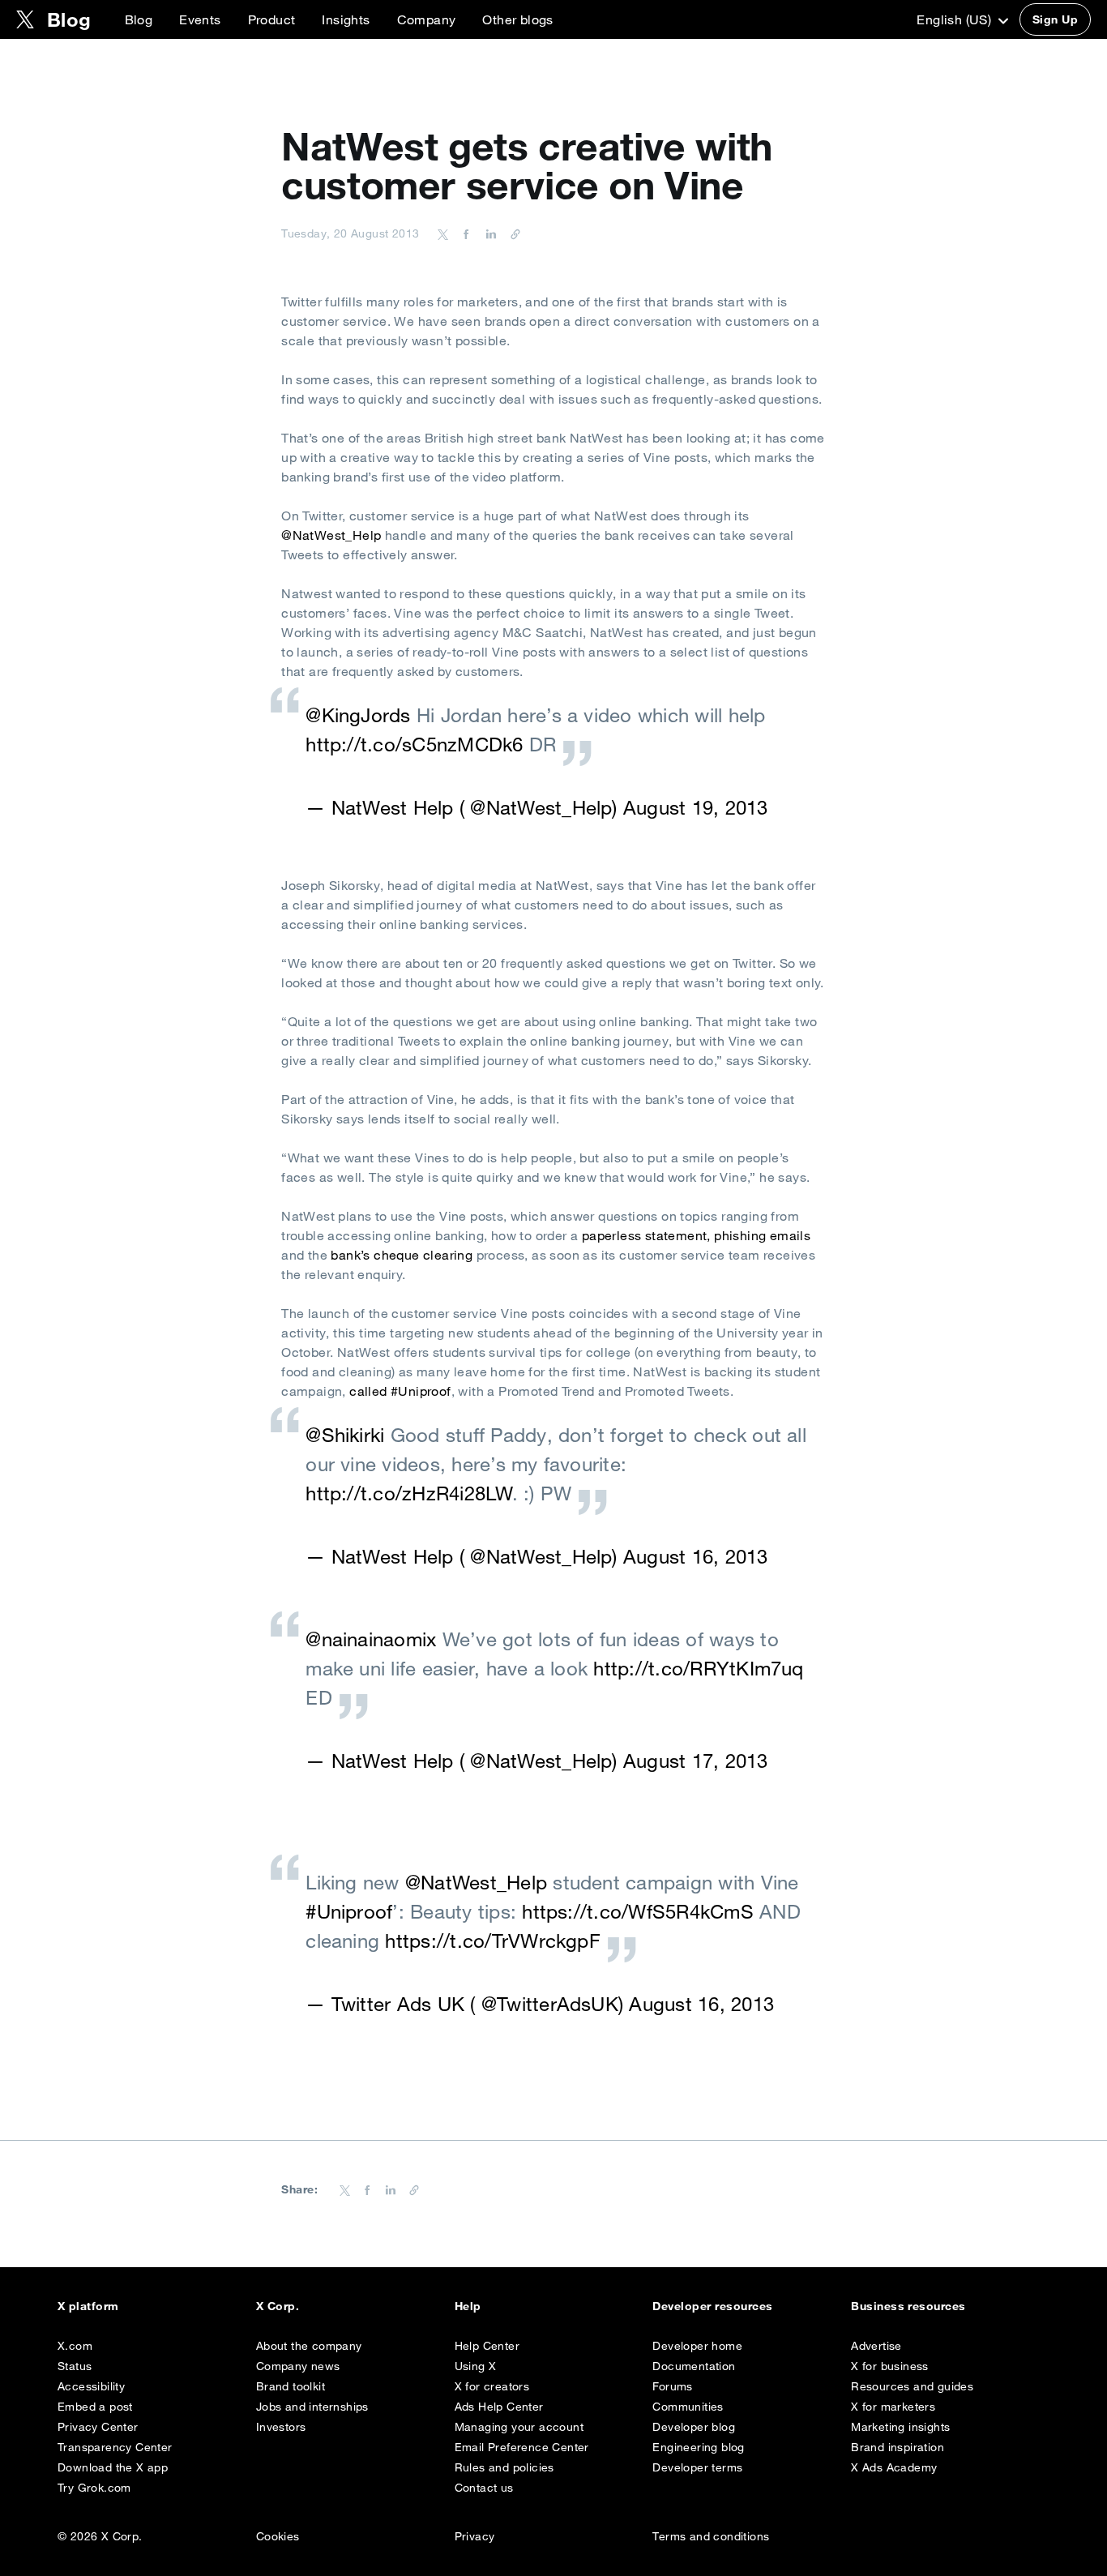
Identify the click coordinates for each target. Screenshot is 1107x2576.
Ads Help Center (499, 2407)
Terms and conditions (711, 2536)
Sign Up (1055, 19)
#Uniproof (349, 1911)
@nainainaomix (371, 1639)
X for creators (492, 2386)
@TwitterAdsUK (550, 2004)
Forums (672, 2386)
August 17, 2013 (696, 1761)
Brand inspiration (898, 2447)
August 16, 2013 (696, 1556)
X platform (88, 2306)
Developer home (697, 2346)
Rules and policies (504, 2467)
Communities (688, 2407)
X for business (890, 2366)
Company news (298, 2366)
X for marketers (893, 2407)
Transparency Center (115, 2447)
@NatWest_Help (331, 535)
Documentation (694, 2366)
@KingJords (358, 715)
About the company (309, 2346)
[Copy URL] (511, 233)
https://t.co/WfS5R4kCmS (638, 1911)
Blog (139, 19)
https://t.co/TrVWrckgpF (493, 1941)
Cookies (278, 2536)
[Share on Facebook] (464, 233)
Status (75, 2366)
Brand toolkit (291, 2386)
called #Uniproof (400, 1391)
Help (468, 2306)
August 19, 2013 (696, 807)
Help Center (487, 2346)
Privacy (475, 2536)
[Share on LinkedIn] (489, 233)
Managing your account (519, 2427)
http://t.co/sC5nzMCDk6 (414, 744)
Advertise (876, 2346)
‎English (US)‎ (955, 19)
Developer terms (697, 2467)
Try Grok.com (94, 2488)
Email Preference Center (522, 2447)
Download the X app (113, 2467)
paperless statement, (646, 1235)
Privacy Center (98, 2427)
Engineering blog (698, 2447)
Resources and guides (912, 2386)
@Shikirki (345, 1435)
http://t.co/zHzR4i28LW (408, 1493)
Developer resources (712, 2306)
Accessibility (91, 2386)
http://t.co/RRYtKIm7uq (698, 1668)
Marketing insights (900, 2427)
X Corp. (278, 2306)
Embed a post (95, 2407)
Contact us (484, 2488)
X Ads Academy (894, 2467)
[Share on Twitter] (443, 233)
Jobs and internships (312, 2407)
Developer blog (694, 2427)
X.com (75, 2346)
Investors (281, 2427)
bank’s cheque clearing (402, 1255)
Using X (476, 2366)
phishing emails (762, 1235)
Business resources (908, 2306)
